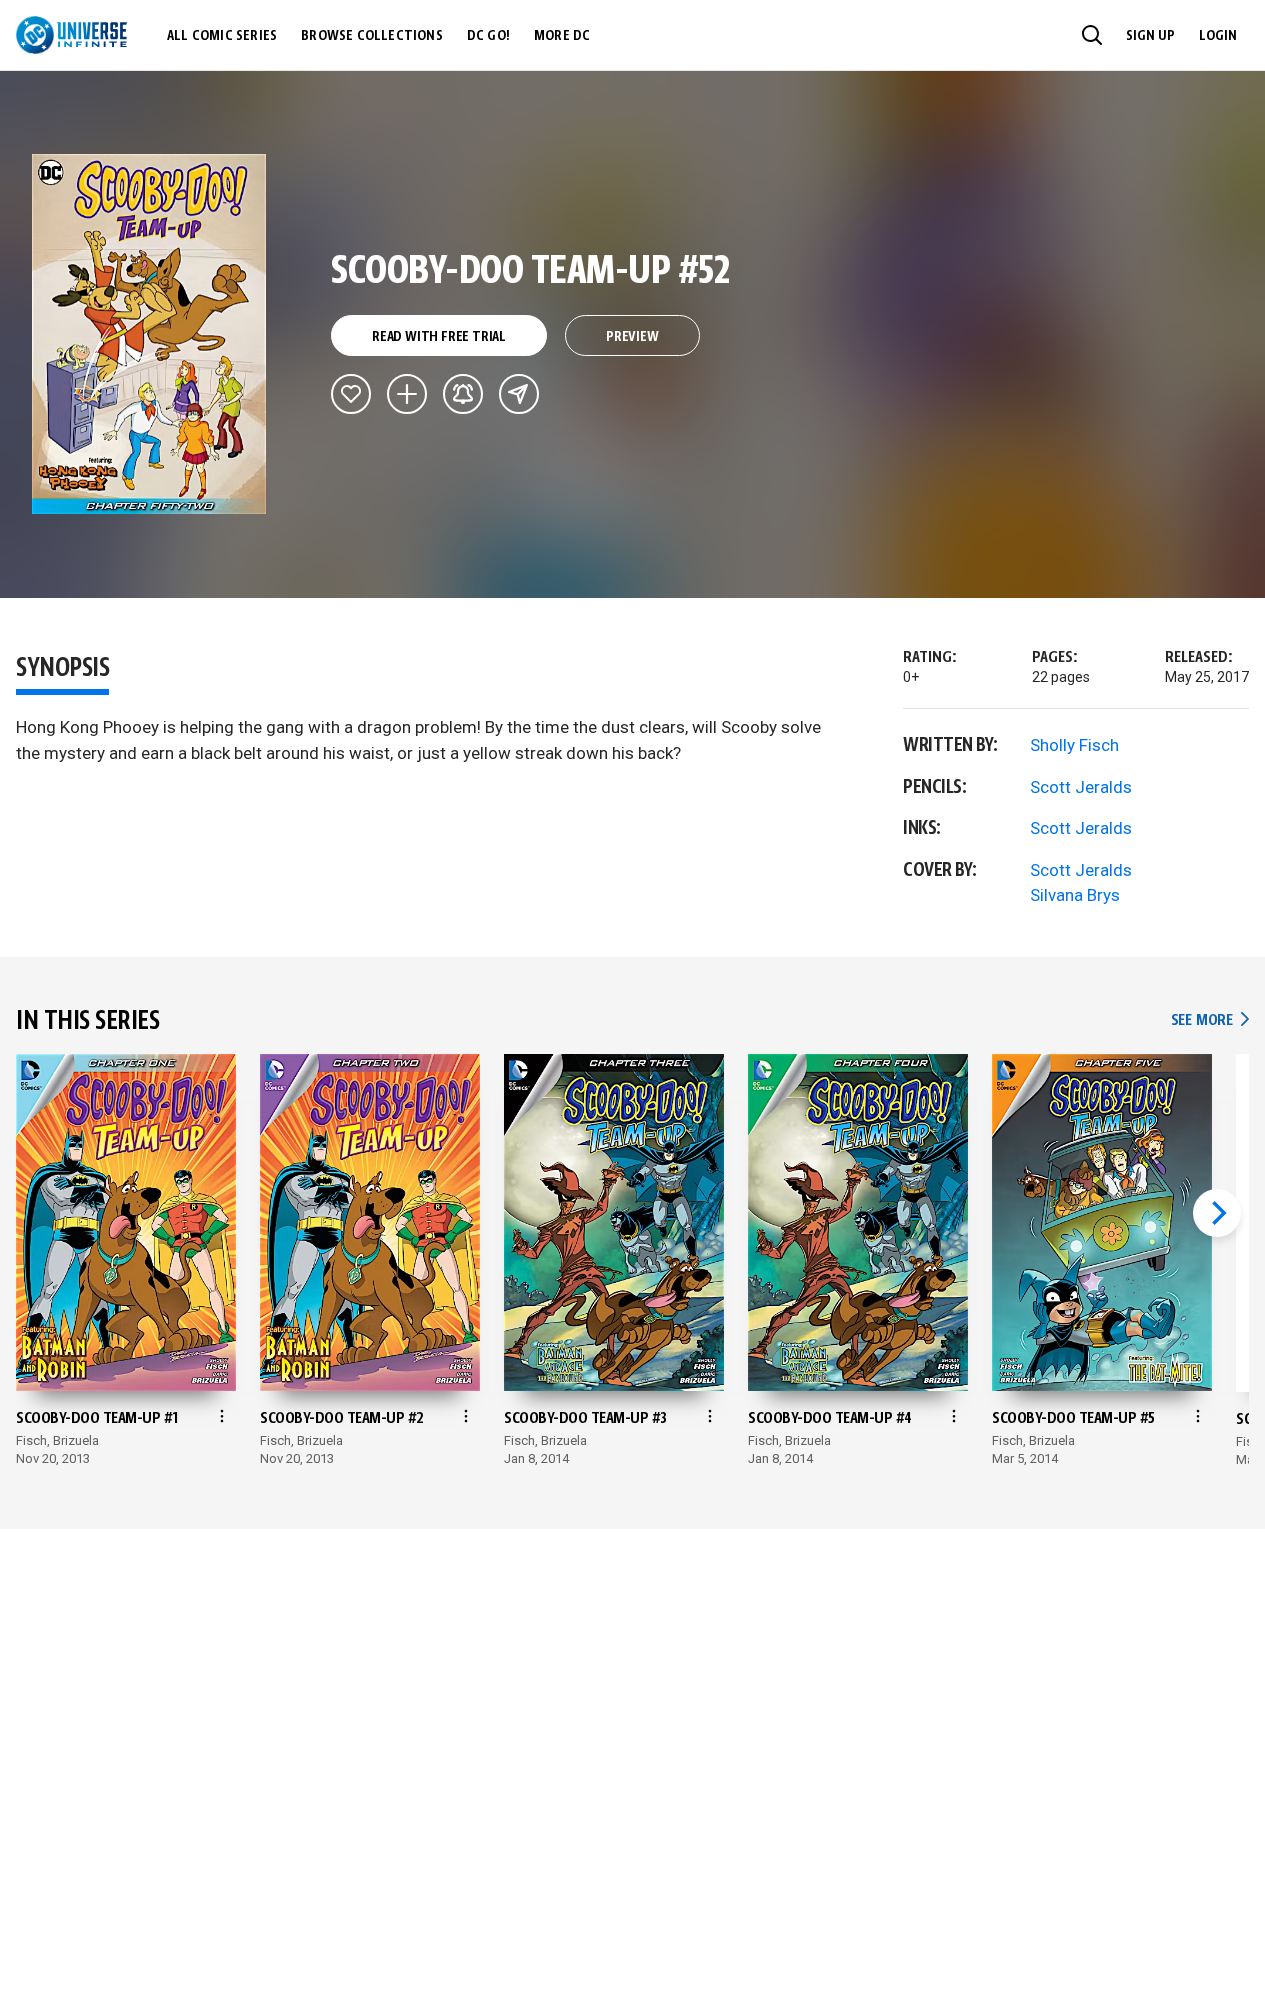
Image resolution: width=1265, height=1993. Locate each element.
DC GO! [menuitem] (488, 36)
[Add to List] (407, 394)
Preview (632, 337)
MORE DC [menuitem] (562, 36)
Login (1218, 36)
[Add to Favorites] (351, 394)
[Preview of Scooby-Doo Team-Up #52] (149, 334)
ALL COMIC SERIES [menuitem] (222, 36)
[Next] (1217, 1213)
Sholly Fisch (1074, 745)
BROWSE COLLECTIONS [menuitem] (372, 36)
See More (1210, 1020)
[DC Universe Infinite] (71, 35)
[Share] (519, 394)
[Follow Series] (463, 394)
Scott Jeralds (1081, 787)
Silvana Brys (1075, 895)
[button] (1092, 35)
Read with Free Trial (439, 337)
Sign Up (1150, 36)
